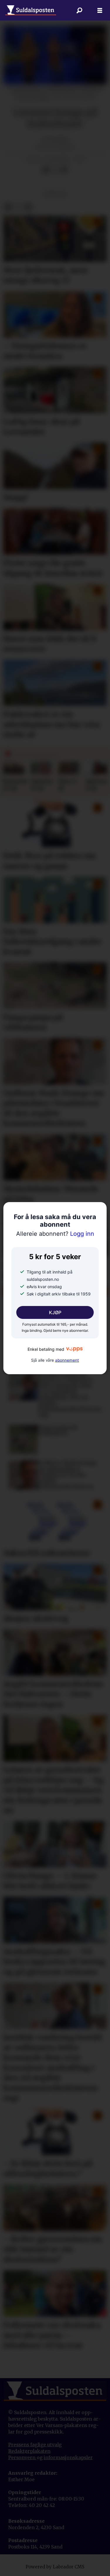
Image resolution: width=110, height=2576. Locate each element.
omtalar (55, 194)
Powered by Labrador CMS (55, 2567)
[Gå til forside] (31, 10)
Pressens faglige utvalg (35, 2445)
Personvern (22, 2458)
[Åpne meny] (100, 10)
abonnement (67, 1360)
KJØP (55, 1312)
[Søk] (79, 10)
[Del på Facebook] (45, 170)
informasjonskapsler (68, 2458)
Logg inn (55, 1234)
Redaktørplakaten (29, 2451)
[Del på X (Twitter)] (55, 170)
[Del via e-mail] (64, 170)
